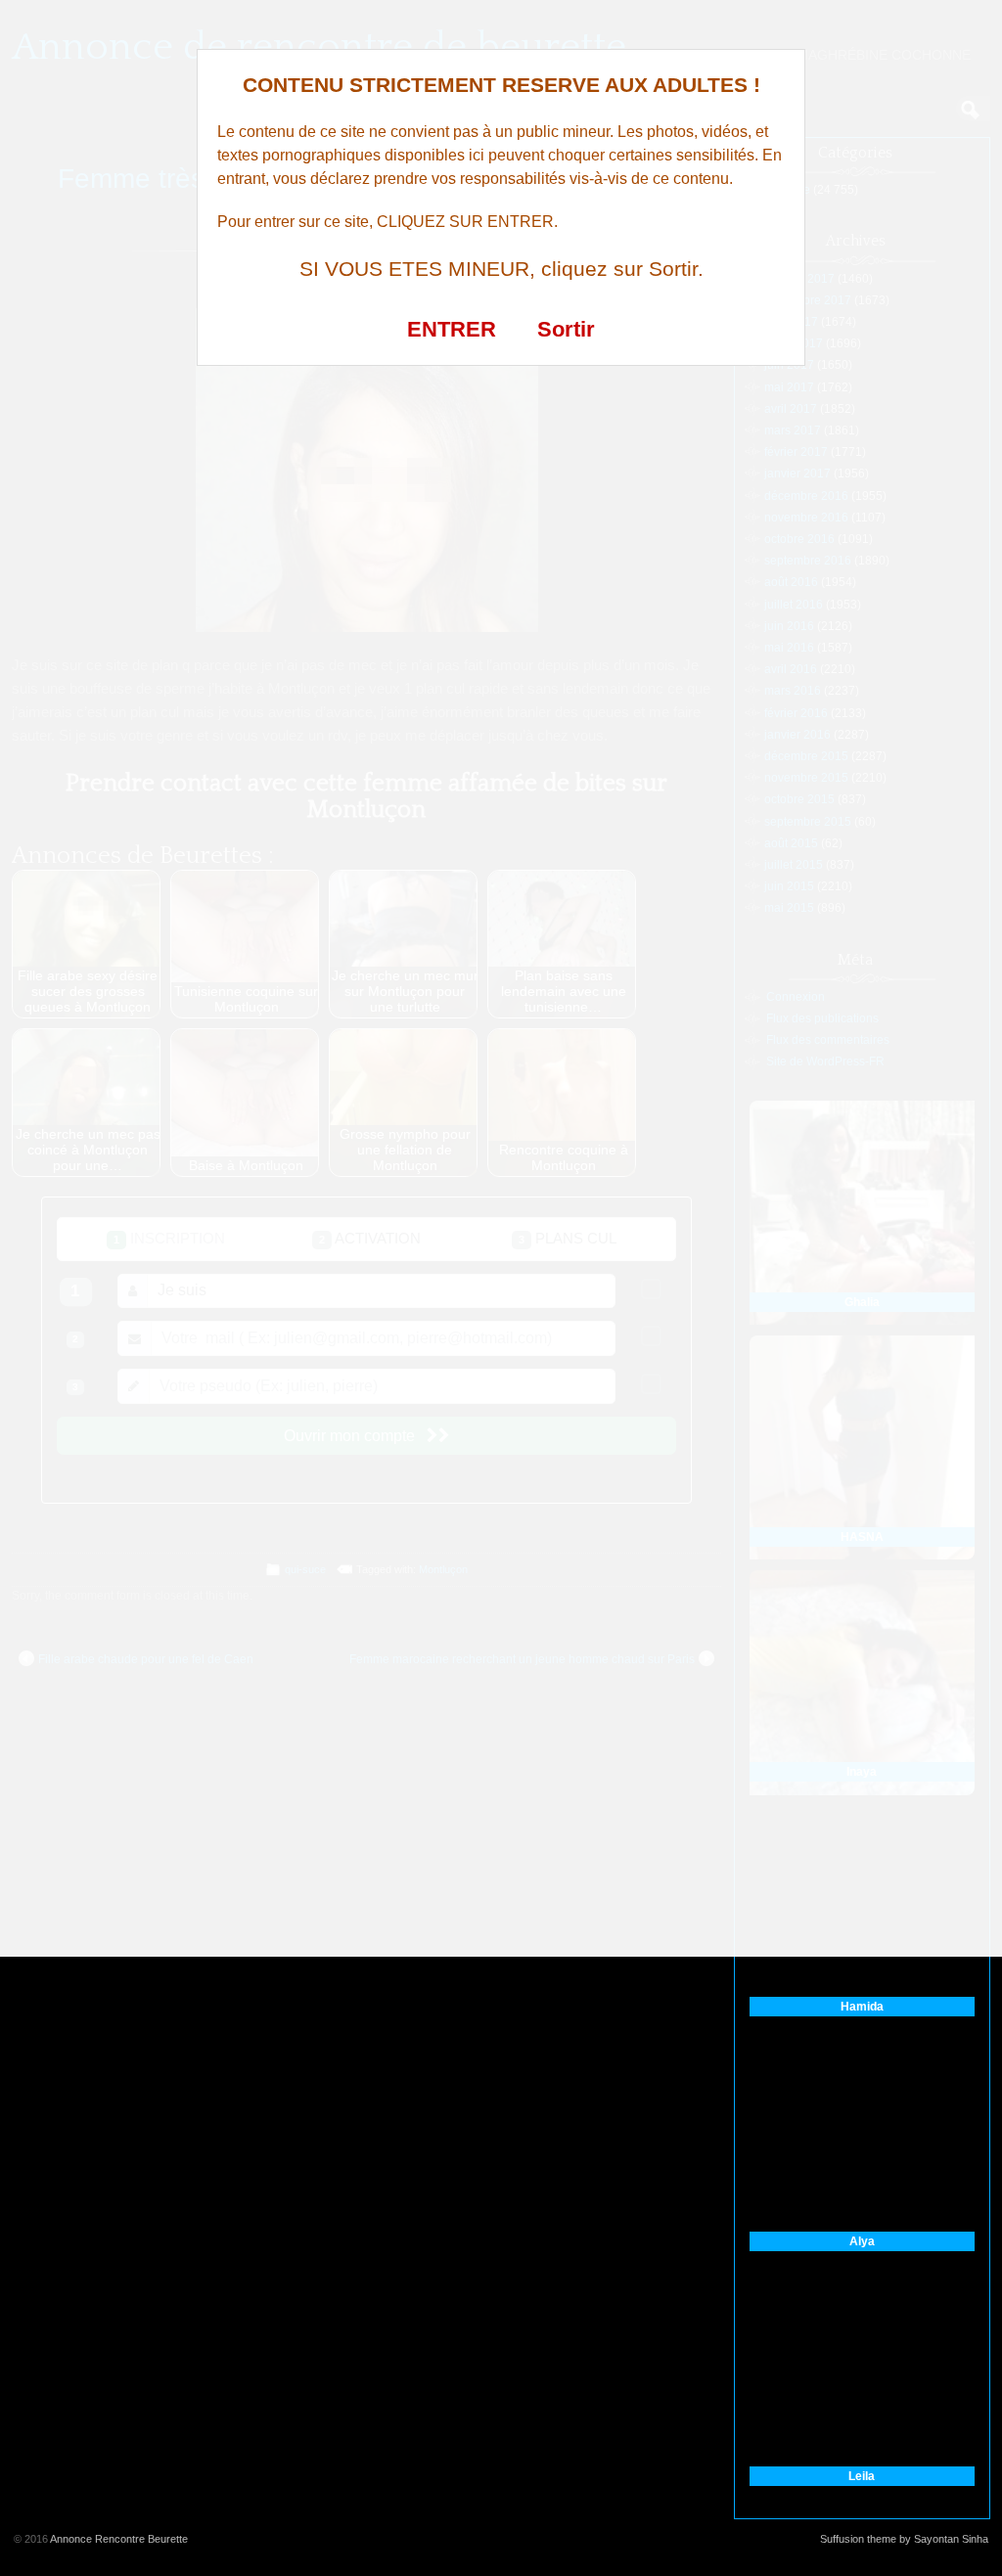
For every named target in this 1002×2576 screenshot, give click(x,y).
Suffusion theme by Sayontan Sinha (904, 2539)
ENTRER (452, 329)
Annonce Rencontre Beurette (119, 2539)
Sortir (566, 329)
